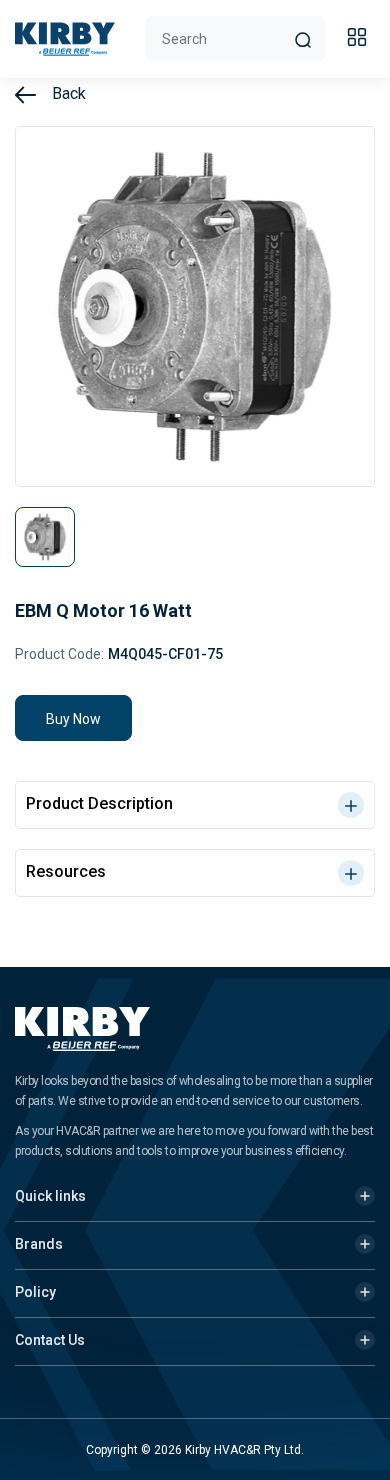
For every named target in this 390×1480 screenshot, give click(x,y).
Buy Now (73, 719)
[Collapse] (360, 40)
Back (67, 93)
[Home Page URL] (65, 39)
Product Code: (59, 654)
